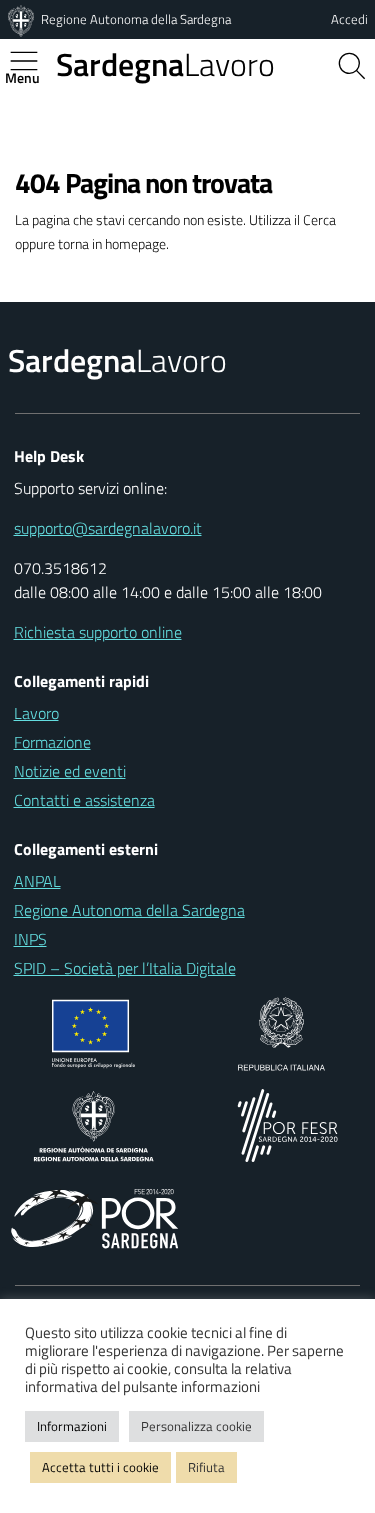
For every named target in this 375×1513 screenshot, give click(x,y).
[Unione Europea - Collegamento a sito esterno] (93, 1032)
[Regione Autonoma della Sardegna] (23, 19)
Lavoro (165, 64)
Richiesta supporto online (98, 632)
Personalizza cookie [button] (196, 1426)
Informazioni (72, 1426)
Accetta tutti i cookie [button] (100, 1467)
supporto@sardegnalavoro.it (108, 528)
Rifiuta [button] (206, 1467)
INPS (30, 939)
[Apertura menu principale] (32, 61)
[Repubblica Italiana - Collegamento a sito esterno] (281, 1032)
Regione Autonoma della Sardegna (136, 19)
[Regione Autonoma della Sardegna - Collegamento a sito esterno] (93, 1124)
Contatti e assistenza (84, 800)
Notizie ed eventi (70, 771)
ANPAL (37, 881)
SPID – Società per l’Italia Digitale (125, 968)
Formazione (52, 742)
